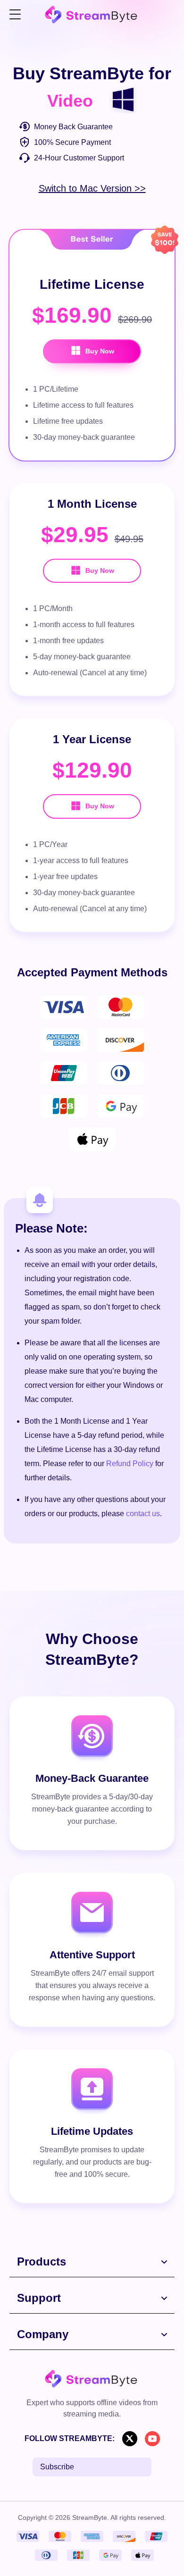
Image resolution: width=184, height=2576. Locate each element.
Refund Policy (130, 1464)
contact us (143, 1514)
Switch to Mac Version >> (92, 188)
